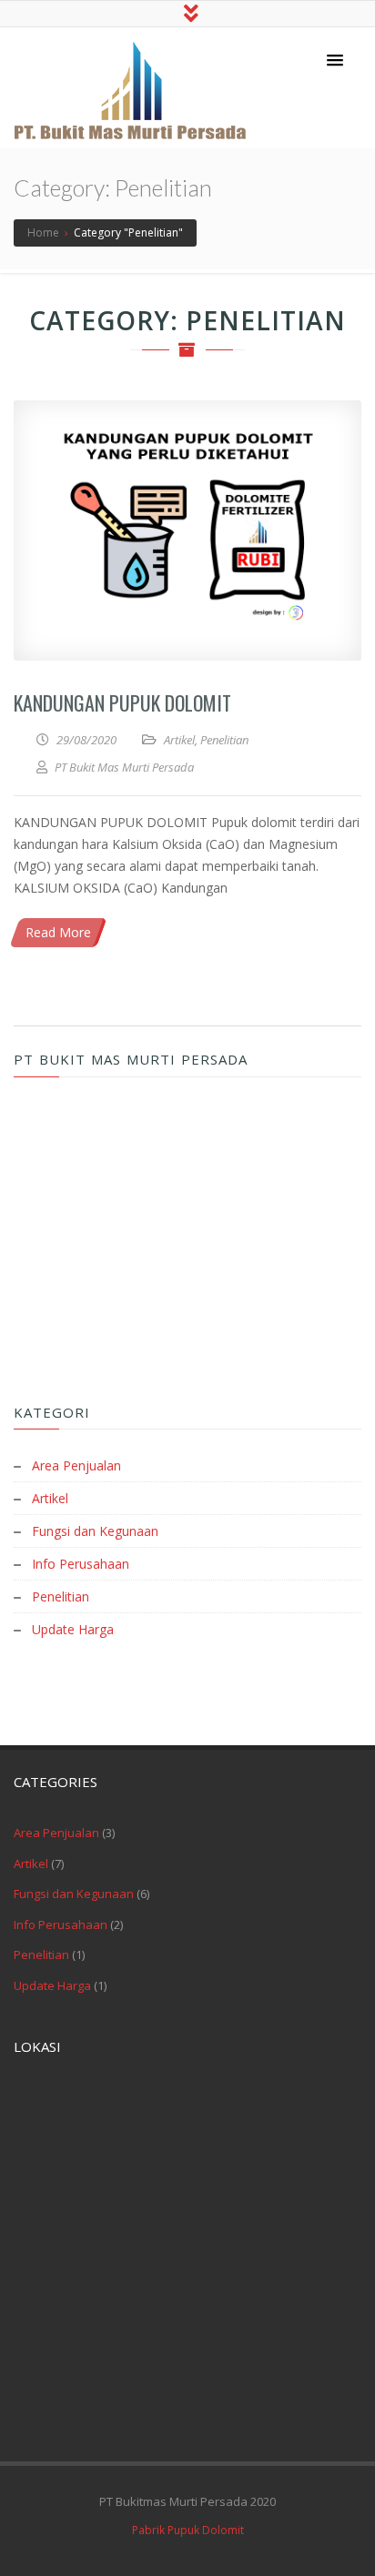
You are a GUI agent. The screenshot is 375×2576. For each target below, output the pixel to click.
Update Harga (73, 1629)
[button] (335, 61)
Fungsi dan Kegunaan (95, 1531)
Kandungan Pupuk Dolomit (122, 702)
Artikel (179, 740)
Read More (58, 932)
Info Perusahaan (81, 1564)
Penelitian (224, 740)
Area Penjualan (76, 1465)
